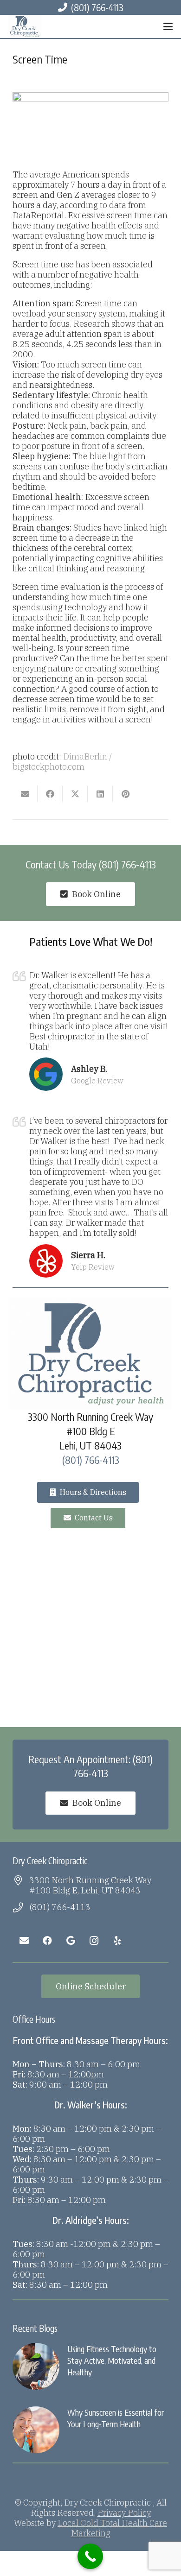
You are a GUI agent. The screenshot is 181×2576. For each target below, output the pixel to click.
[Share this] (50, 794)
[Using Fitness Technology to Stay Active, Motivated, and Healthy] (90, 2366)
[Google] (71, 1941)
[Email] (24, 1941)
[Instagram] (94, 1941)
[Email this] (25, 794)
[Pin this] (125, 794)
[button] (168, 26)
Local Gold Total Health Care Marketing (112, 2528)
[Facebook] (47, 1941)
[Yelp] (117, 1941)
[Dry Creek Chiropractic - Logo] (25, 26)
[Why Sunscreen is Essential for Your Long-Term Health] (90, 2430)
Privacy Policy (124, 2513)
